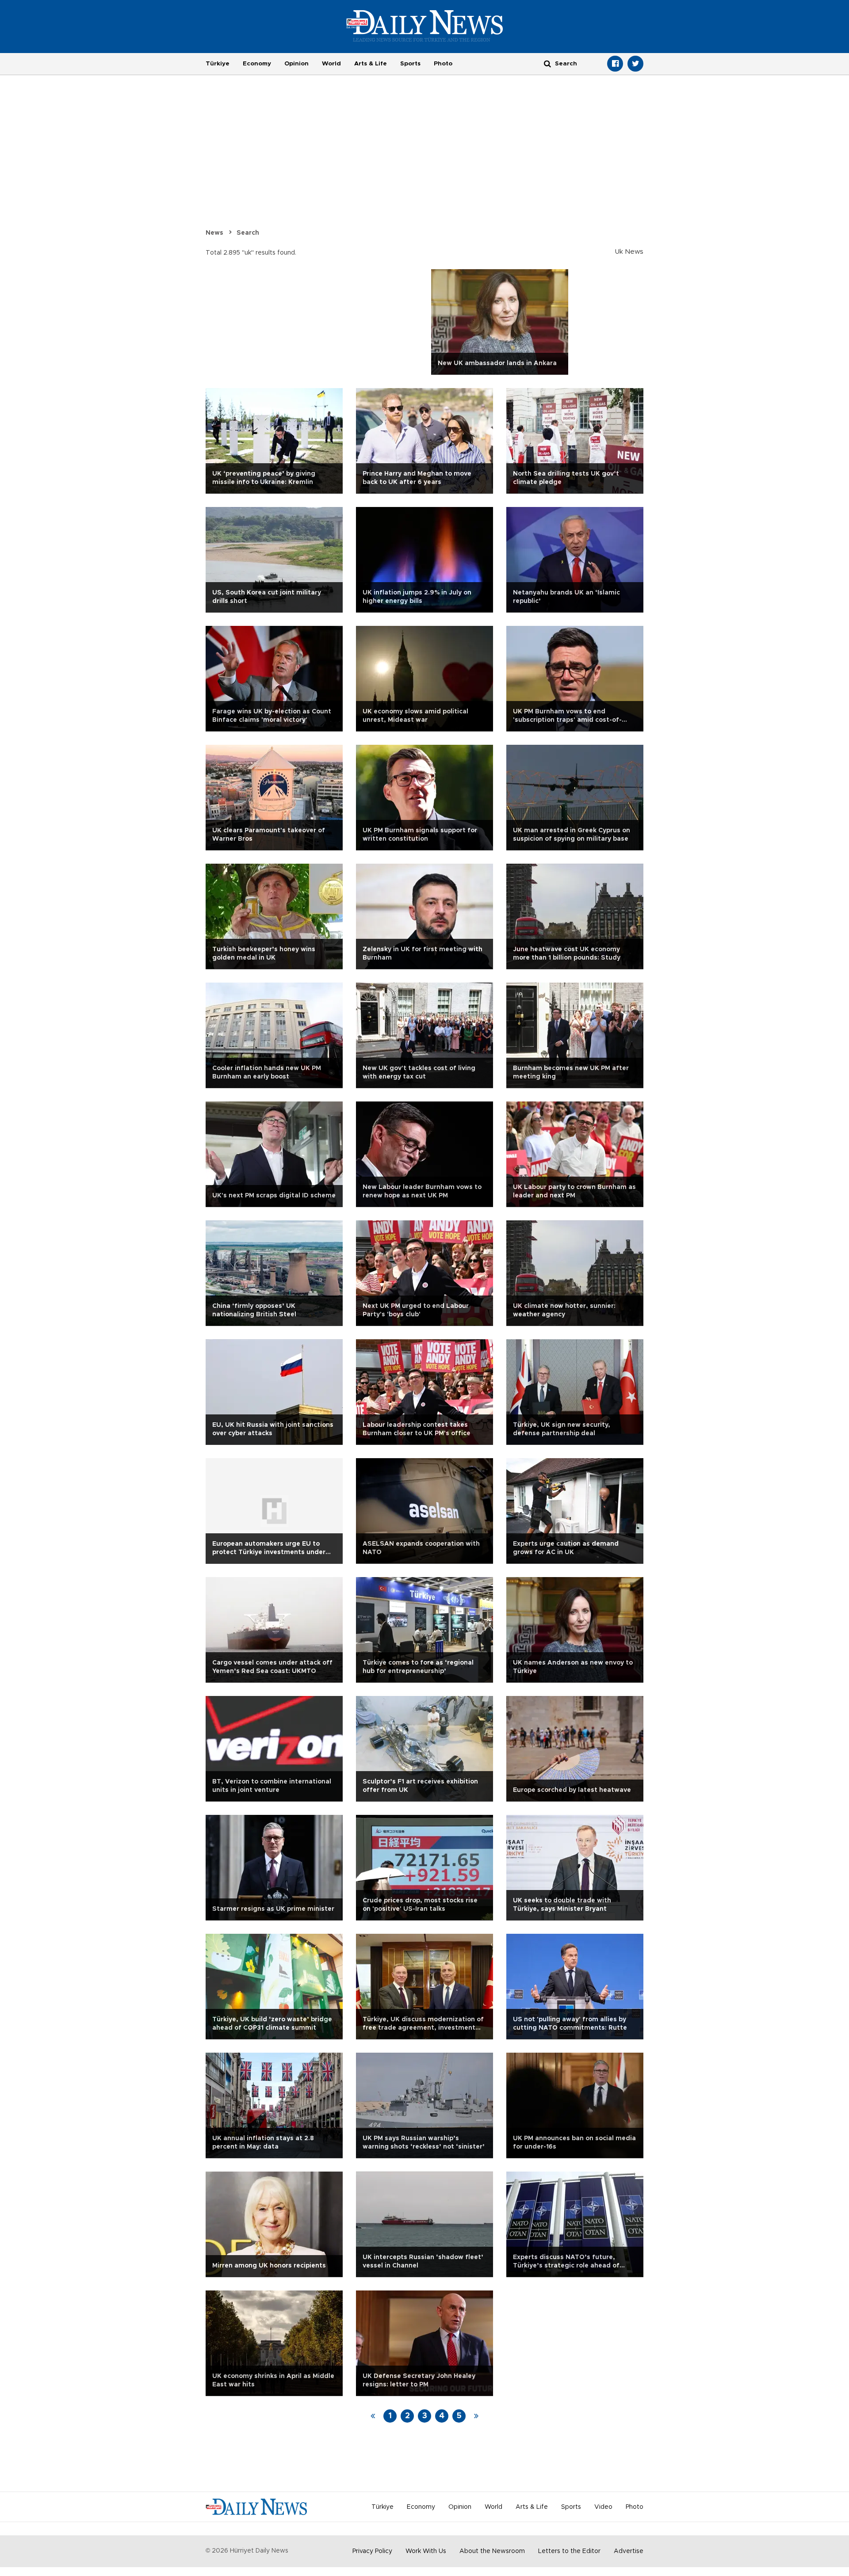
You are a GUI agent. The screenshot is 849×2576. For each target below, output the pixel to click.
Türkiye (218, 64)
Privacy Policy (372, 2551)
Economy (257, 64)
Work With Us (426, 2551)
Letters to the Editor (569, 2551)
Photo (443, 64)
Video (603, 2507)
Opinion (296, 64)
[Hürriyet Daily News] (425, 26)
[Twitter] (635, 64)
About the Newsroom (492, 2551)
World (331, 64)
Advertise (629, 2551)
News (214, 233)
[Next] (476, 2416)
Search (248, 233)
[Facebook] (615, 64)
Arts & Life (371, 64)
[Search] (547, 63)
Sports (410, 64)
